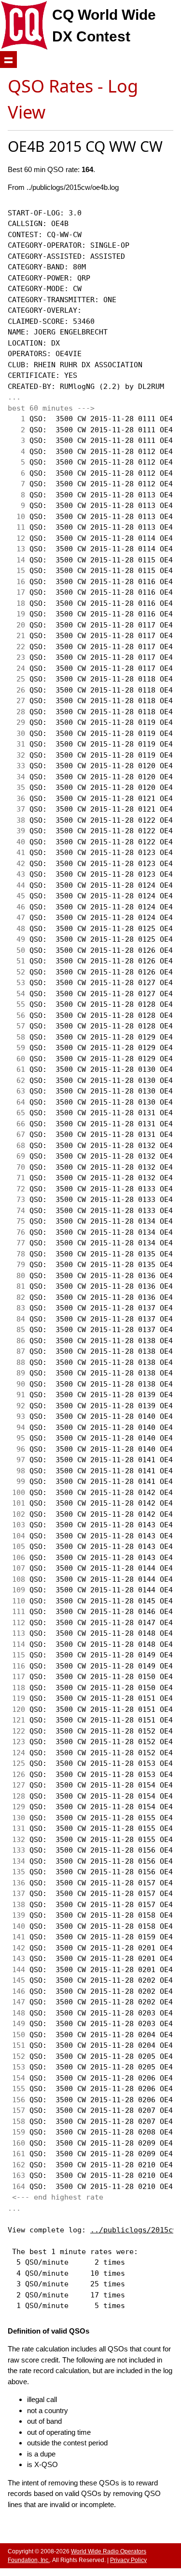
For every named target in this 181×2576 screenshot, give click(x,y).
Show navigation (8, 60)
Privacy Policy (128, 2560)
